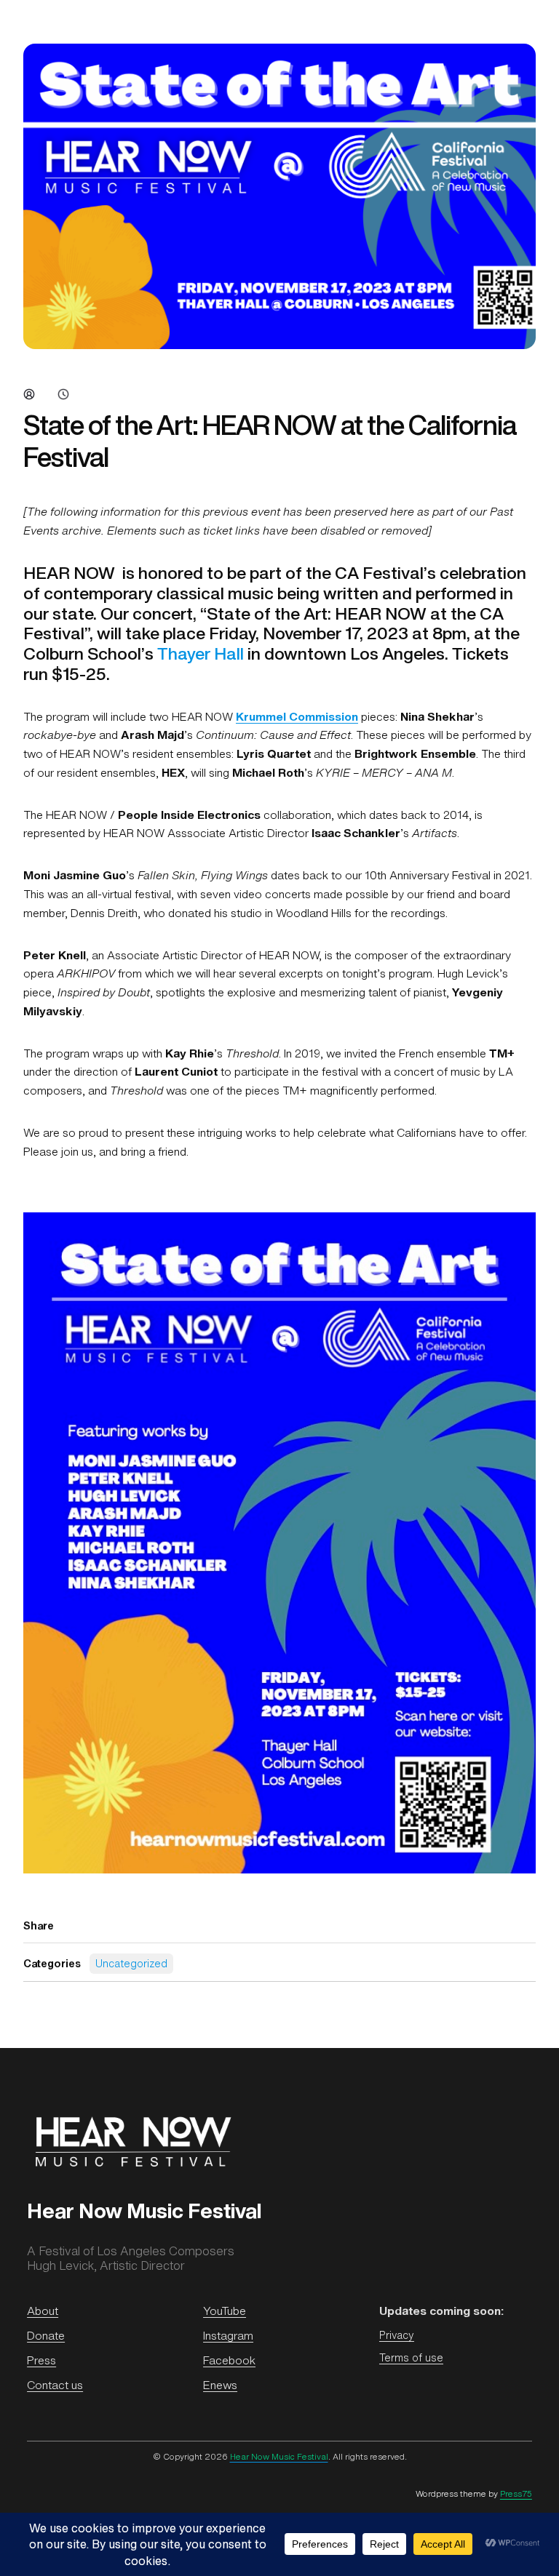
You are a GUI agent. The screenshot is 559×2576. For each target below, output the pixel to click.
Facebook (229, 2360)
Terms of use (411, 2357)
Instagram (228, 2336)
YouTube (225, 2311)
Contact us (55, 2385)
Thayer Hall (201, 653)
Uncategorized (131, 1963)
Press (41, 2360)
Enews (220, 2385)
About (43, 2311)
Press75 (516, 2494)
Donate (46, 2336)
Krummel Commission (297, 717)
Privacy (397, 2335)
